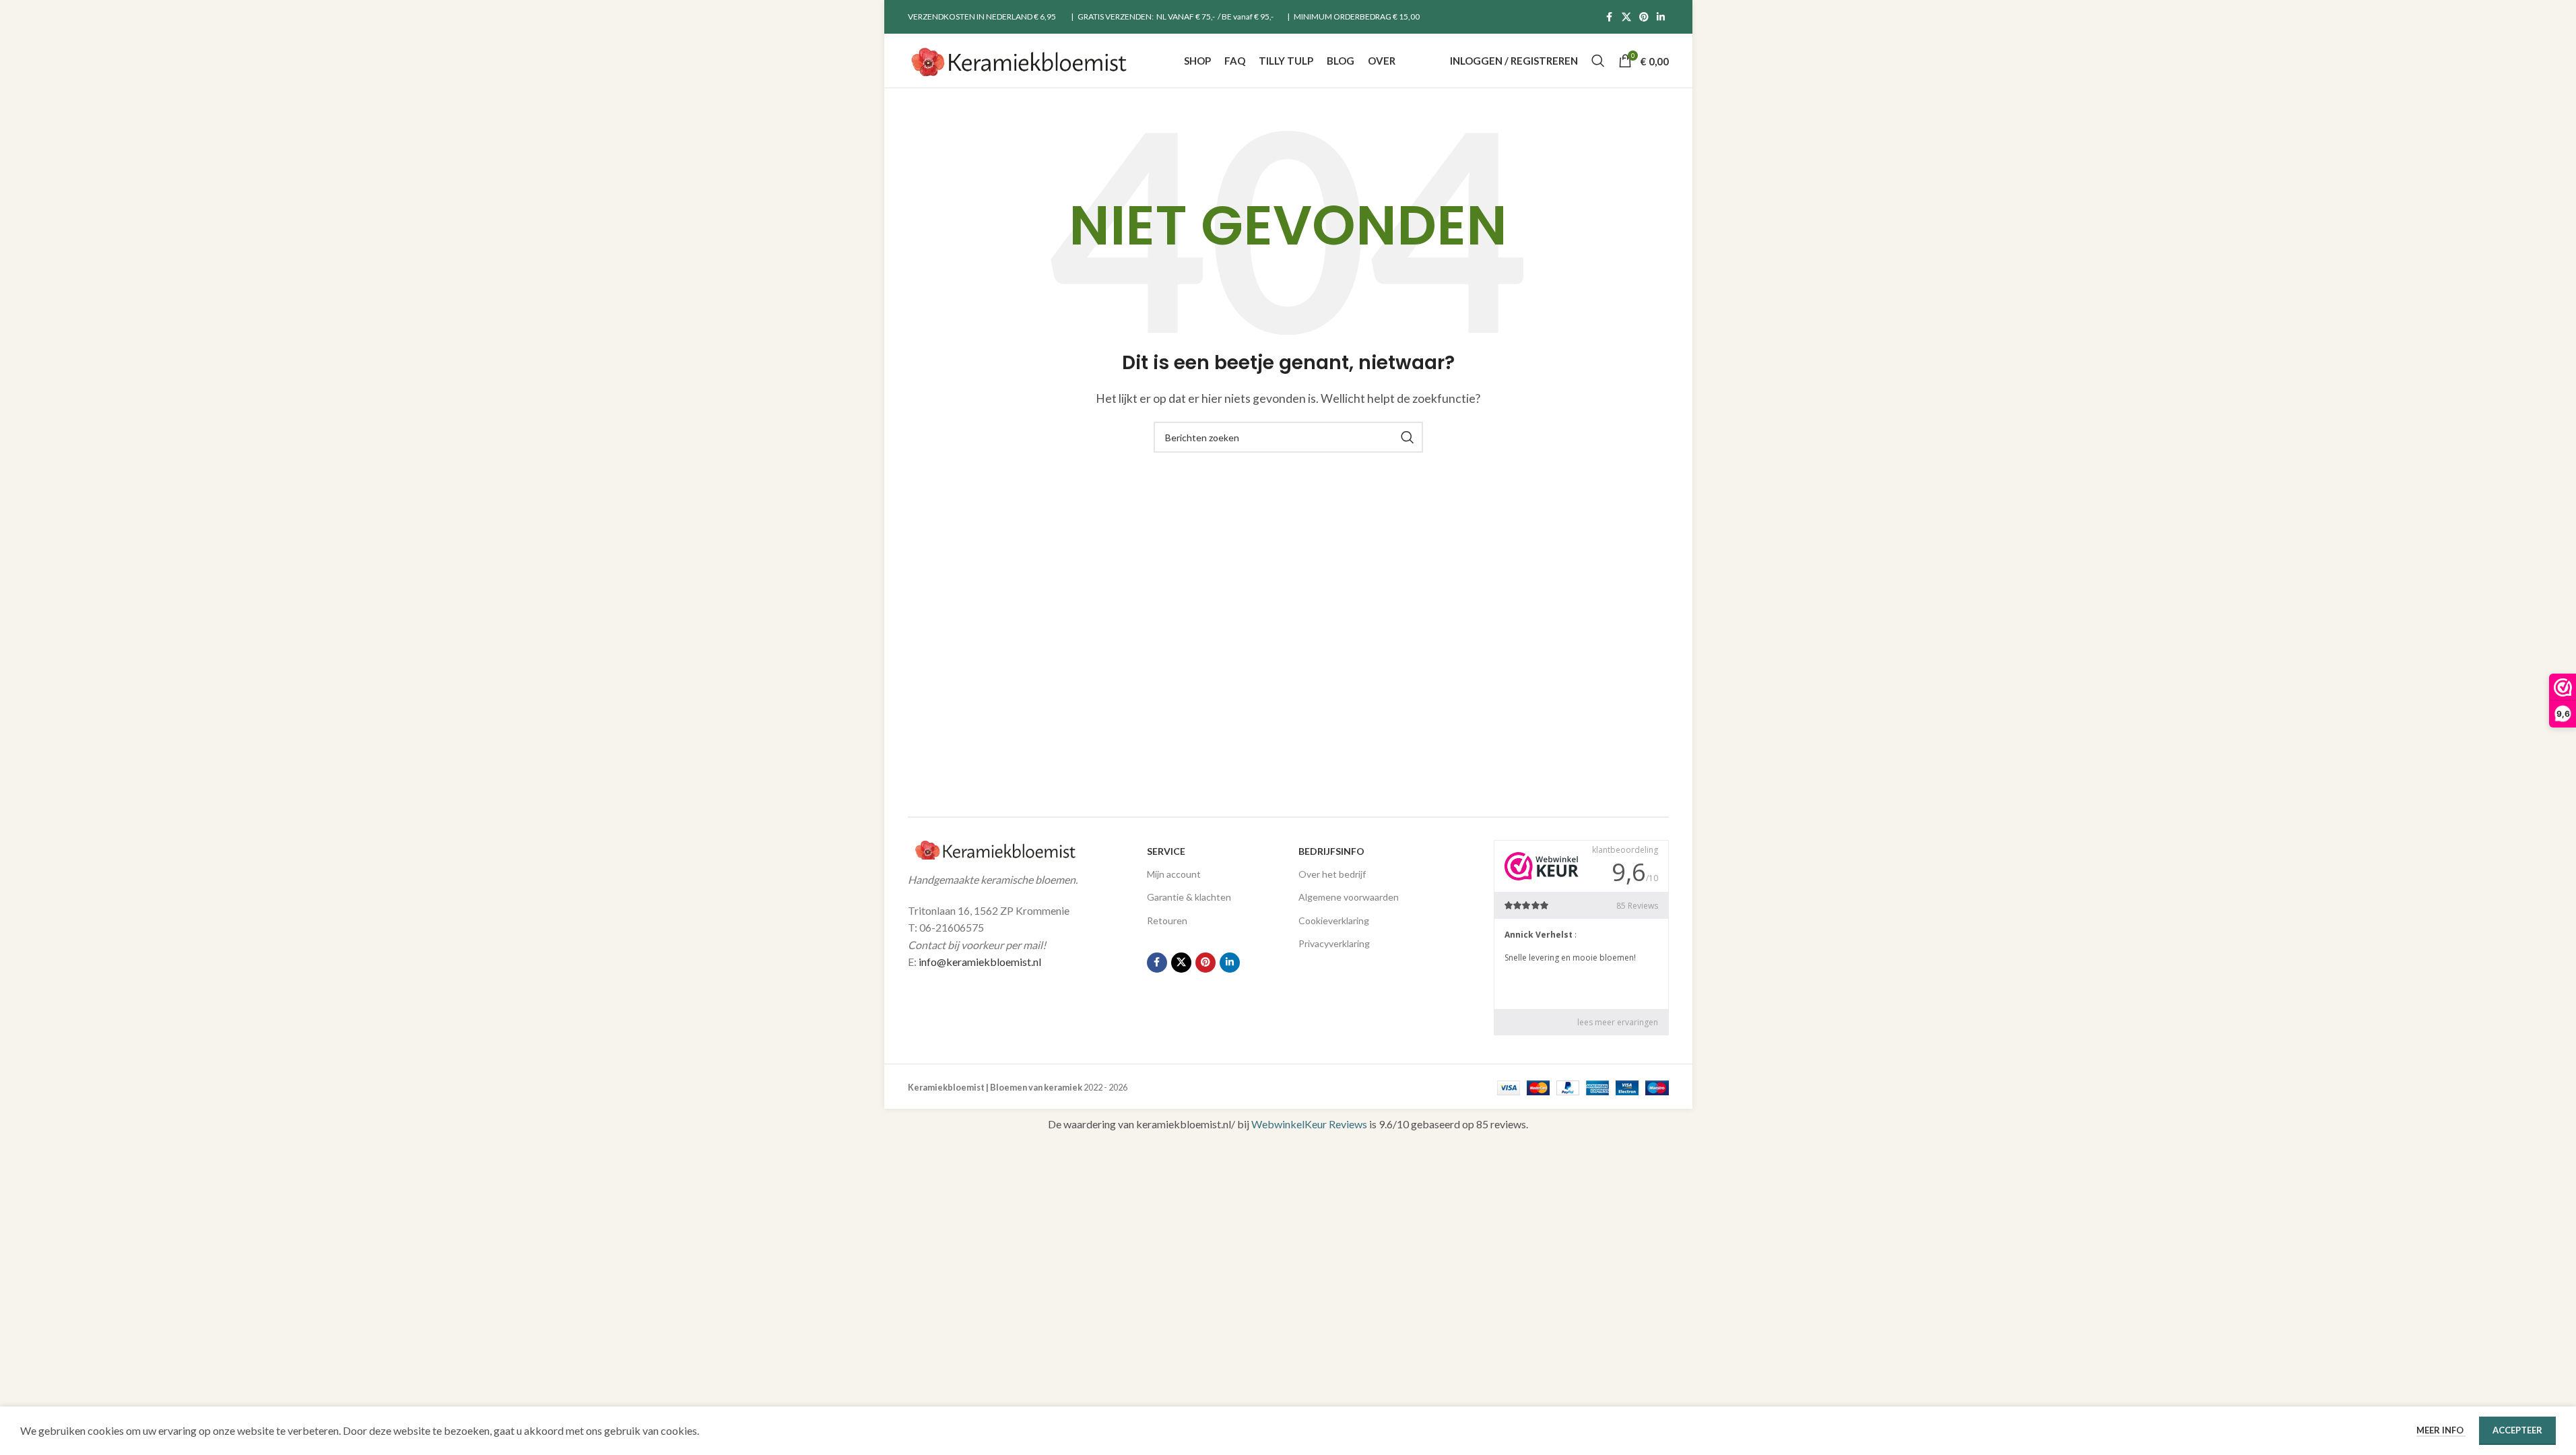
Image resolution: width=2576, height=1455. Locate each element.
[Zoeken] (1598, 61)
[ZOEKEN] (1408, 437)
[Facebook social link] (1610, 17)
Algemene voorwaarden (1349, 897)
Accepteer (2517, 1430)
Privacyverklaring (1334, 943)
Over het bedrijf (1332, 874)
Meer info (2441, 1430)
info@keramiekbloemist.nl (980, 962)
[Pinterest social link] (1644, 17)
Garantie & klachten (1189, 897)
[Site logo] (1019, 59)
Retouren (1167, 920)
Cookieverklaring (1334, 920)
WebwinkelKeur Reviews (1309, 1124)
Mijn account (1174, 874)
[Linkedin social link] (1661, 17)
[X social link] (1626, 17)
